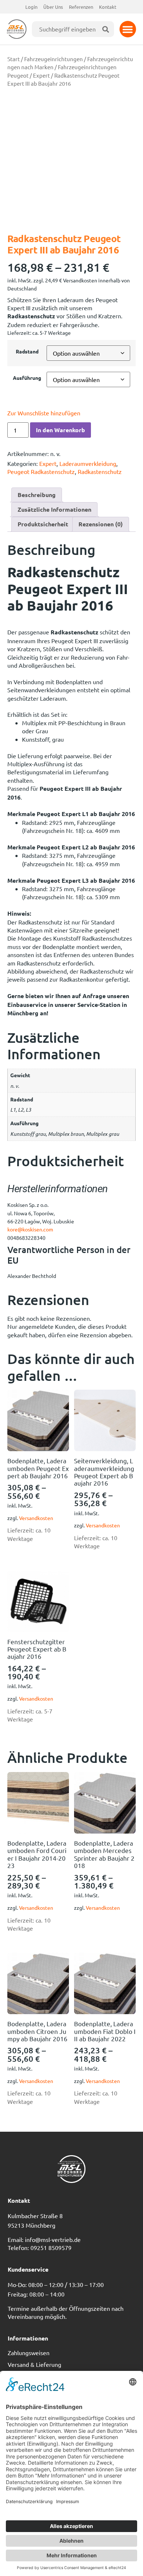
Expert (41, 75)
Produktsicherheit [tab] (43, 524)
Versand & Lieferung (34, 2364)
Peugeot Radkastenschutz (41, 471)
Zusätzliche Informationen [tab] (54, 509)
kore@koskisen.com (30, 1229)
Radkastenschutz (100, 471)
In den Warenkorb (60, 430)
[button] (128, 29)
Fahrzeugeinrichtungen (54, 59)
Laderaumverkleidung (88, 463)
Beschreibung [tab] (37, 495)
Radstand (27, 351)
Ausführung (27, 378)
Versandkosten (36, 1518)
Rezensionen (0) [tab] (101, 524)
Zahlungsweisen (29, 2353)
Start (14, 59)
